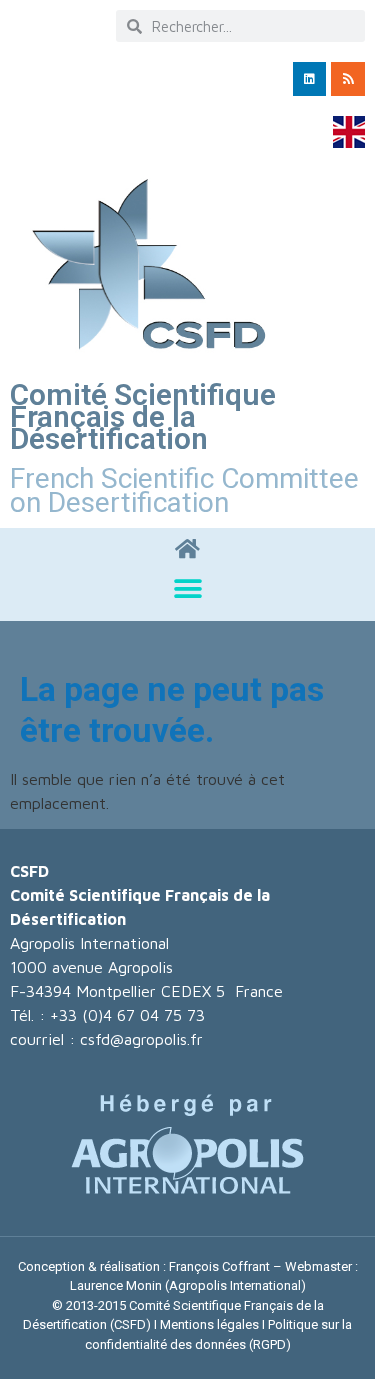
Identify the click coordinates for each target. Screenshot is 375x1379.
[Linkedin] (310, 79)
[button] (187, 588)
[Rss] (348, 79)
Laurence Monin (116, 1285)
